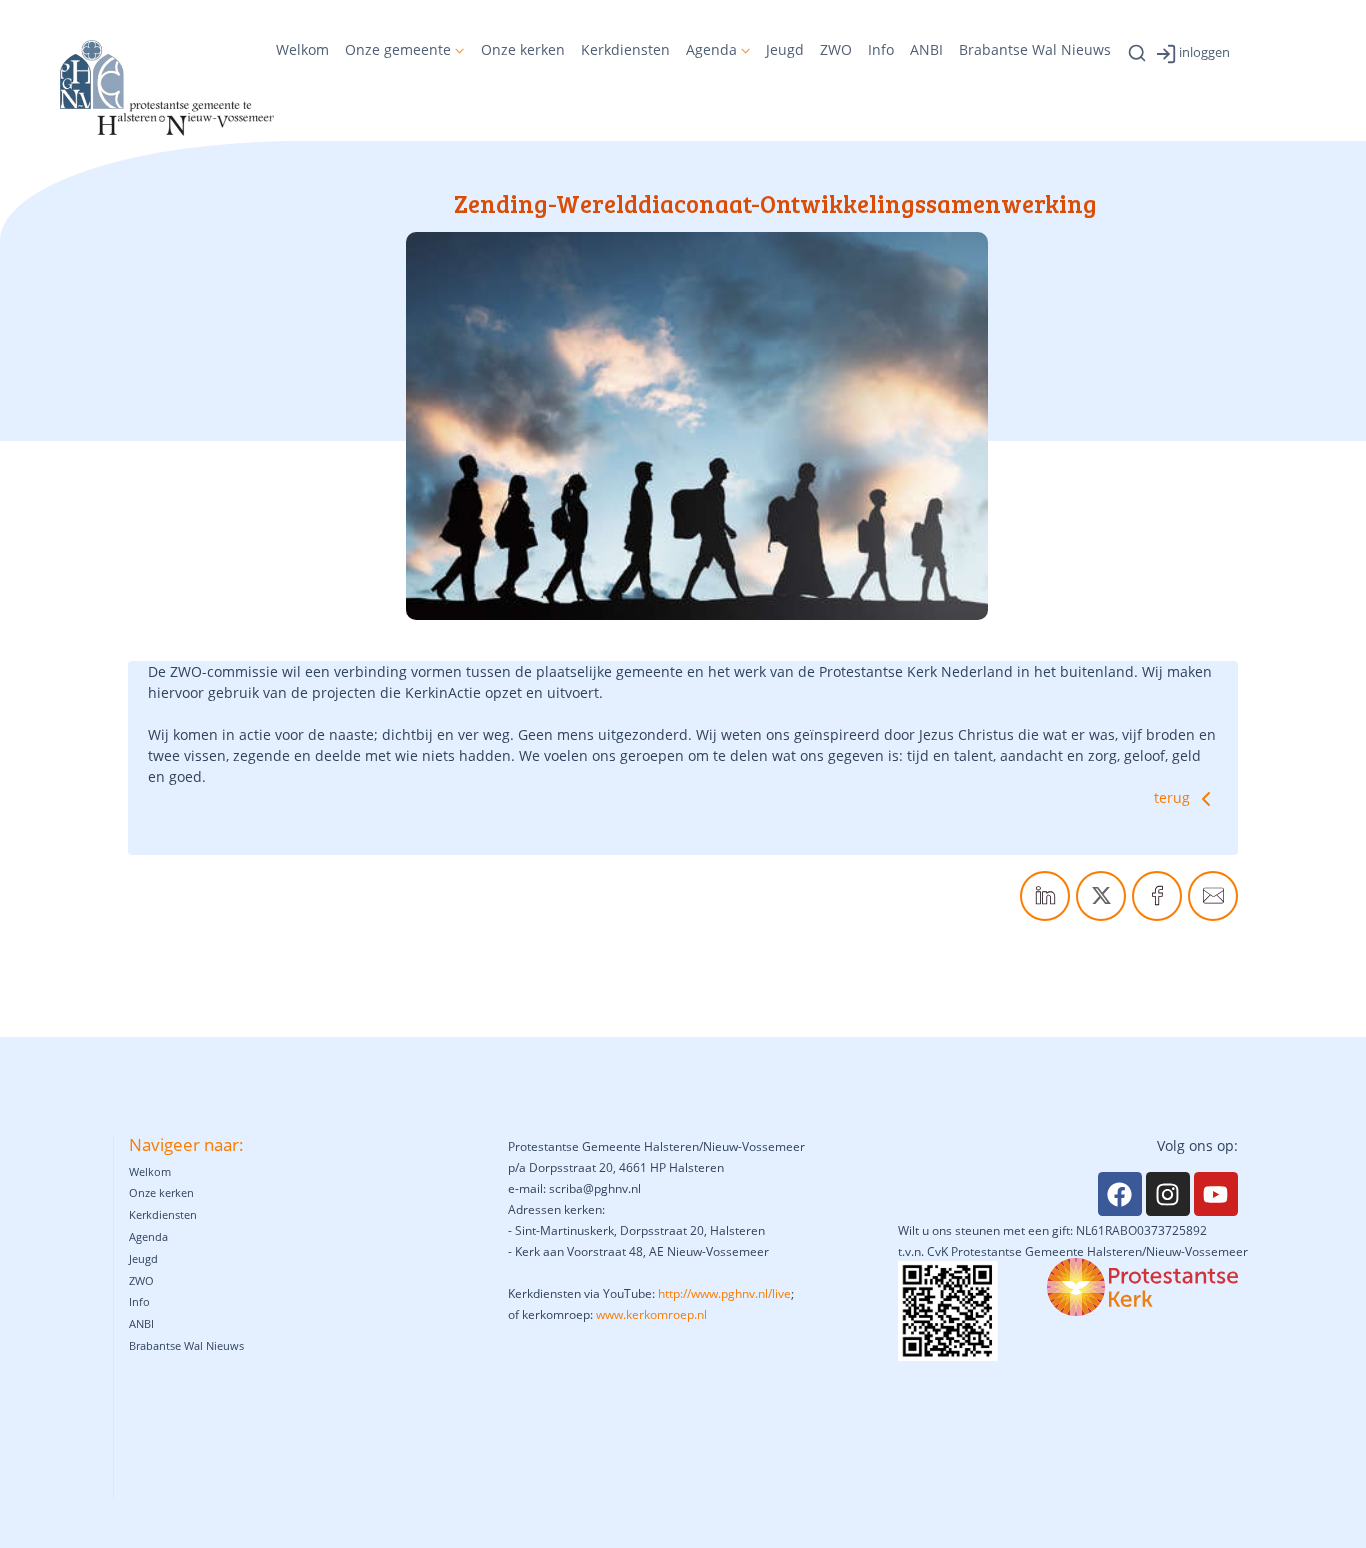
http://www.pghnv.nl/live (724, 1293)
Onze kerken (523, 49)
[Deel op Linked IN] (1045, 896)
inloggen (1204, 52)
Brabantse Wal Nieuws (1035, 49)
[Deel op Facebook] (1157, 896)
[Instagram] (1168, 1194)
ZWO (836, 49)
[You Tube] (1216, 1194)
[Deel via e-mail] (1213, 896)
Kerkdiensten (625, 49)
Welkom (302, 49)
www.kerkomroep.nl (651, 1314)
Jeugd (785, 49)
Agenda (711, 49)
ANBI (926, 49)
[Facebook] (1120, 1194)
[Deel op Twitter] (1101, 896)
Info (881, 49)
